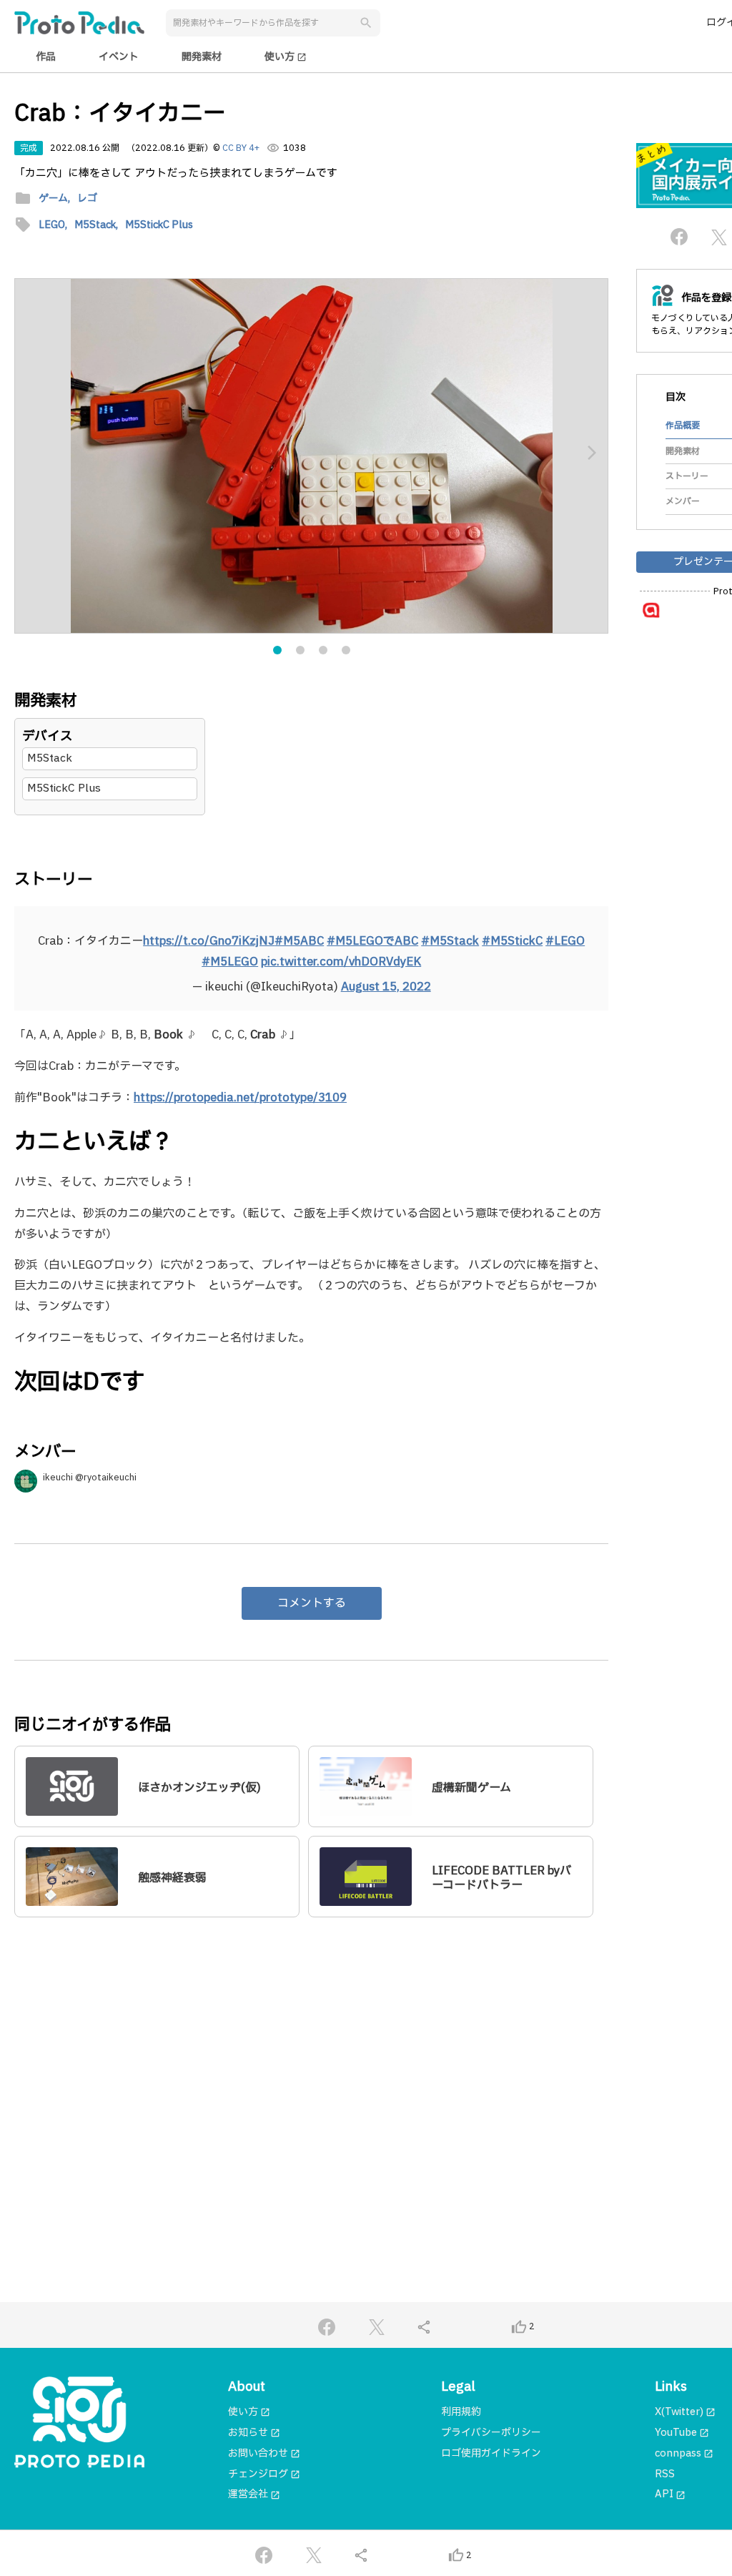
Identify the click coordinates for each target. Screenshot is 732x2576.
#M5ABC (299, 941)
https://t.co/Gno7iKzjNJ (209, 941)
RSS (665, 2474)
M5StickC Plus (64, 788)
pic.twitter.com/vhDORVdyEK (341, 962)
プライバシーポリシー (491, 2433)
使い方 (286, 57)
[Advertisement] (311, 2066)
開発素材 (202, 57)
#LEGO (565, 941)
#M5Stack (450, 941)
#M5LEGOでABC (372, 941)
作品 (46, 57)
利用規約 (461, 2412)
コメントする (312, 1603)
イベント (119, 57)
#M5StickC (512, 941)
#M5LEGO (230, 962)
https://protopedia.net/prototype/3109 (240, 1098)
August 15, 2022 (386, 987)
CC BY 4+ (241, 148)
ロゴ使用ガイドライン (491, 2453)
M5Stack (50, 758)
